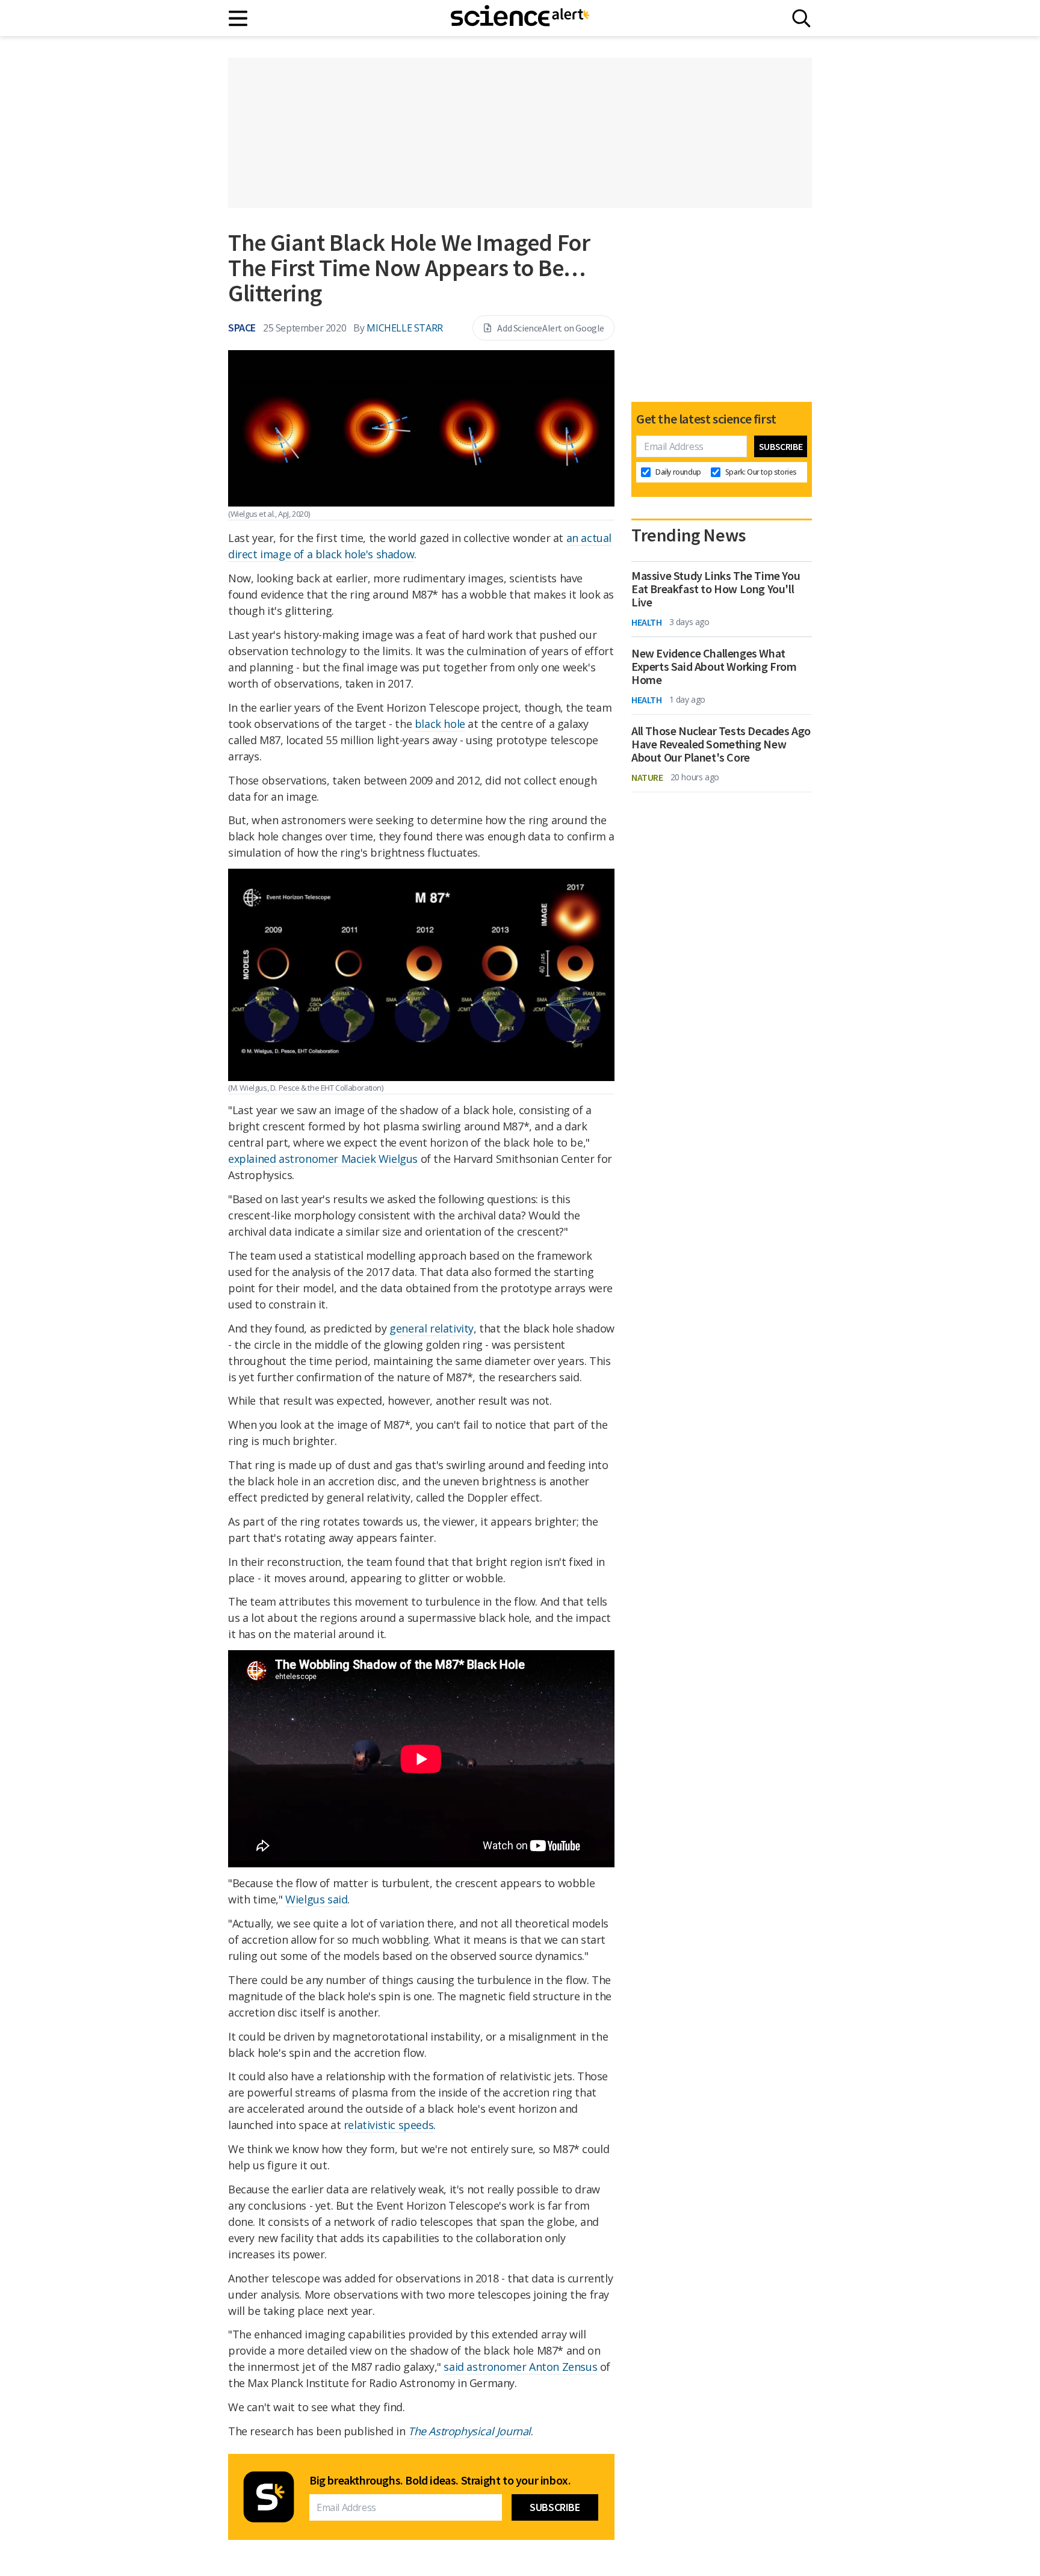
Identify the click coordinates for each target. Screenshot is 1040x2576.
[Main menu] (239, 18)
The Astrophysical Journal (469, 2431)
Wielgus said (316, 1899)
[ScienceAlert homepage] (520, 18)
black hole (440, 724)
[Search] (801, 18)
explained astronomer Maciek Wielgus (323, 1159)
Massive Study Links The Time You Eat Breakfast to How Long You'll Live (716, 589)
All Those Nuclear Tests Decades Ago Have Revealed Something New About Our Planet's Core (721, 744)
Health (647, 622)
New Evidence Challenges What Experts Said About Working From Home (714, 667)
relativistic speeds (388, 2125)
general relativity (432, 1328)
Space (242, 328)
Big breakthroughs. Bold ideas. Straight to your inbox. (440, 2480)
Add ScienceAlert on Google (551, 328)
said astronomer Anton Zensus (520, 2367)
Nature (647, 777)
